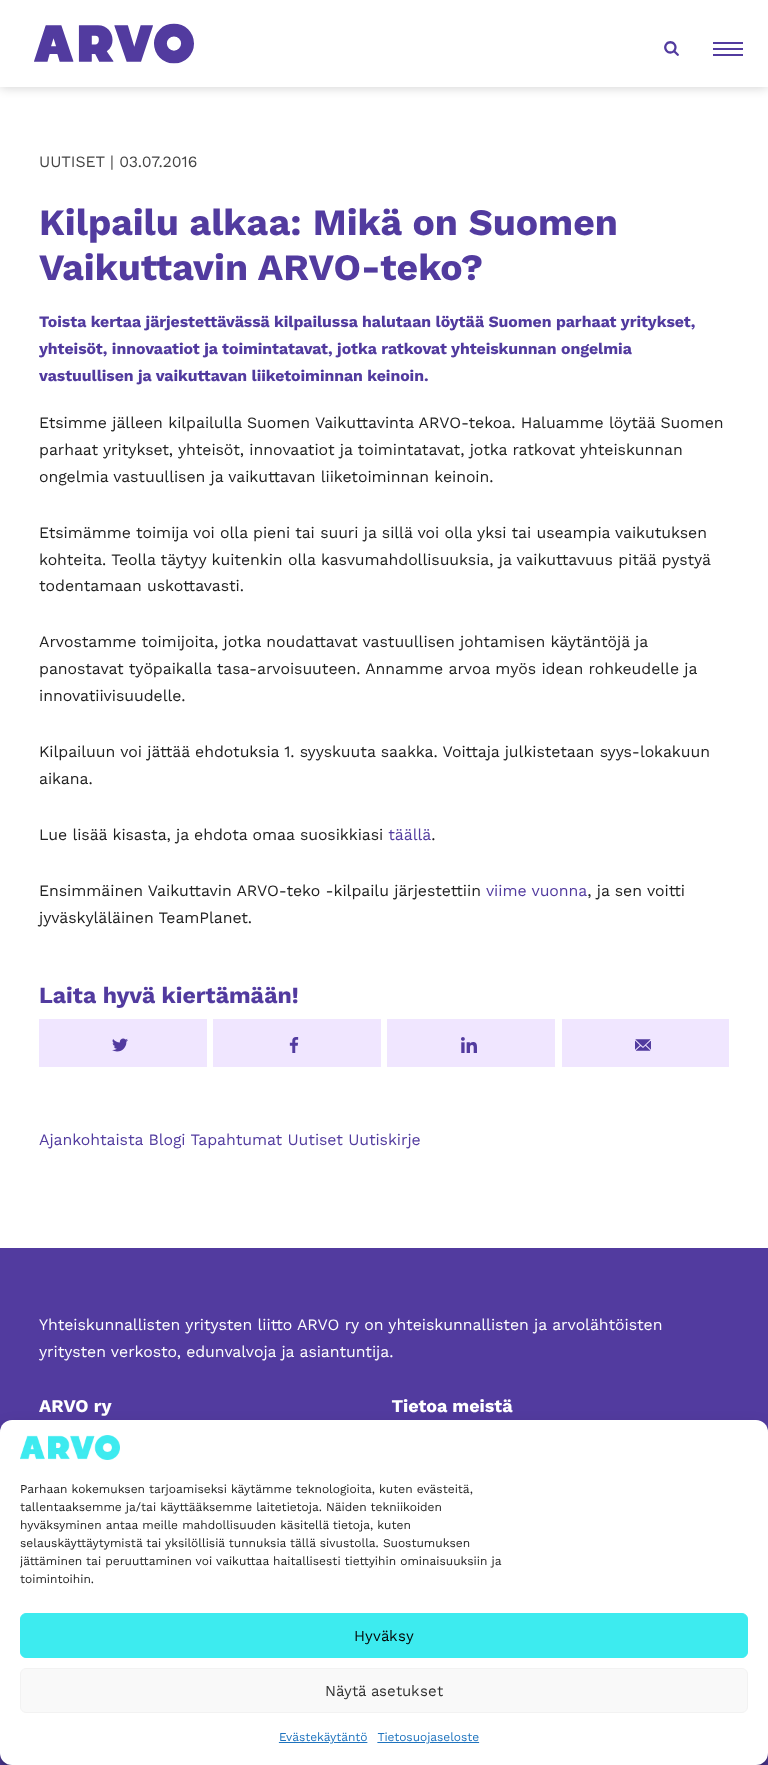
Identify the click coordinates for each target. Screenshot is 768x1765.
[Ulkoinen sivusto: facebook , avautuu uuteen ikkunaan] (297, 1043)
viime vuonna (536, 890)
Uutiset (315, 1139)
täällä (409, 834)
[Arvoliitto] (114, 42)
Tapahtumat (236, 1139)
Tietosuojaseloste (428, 1737)
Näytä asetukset (384, 1691)
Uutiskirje (384, 1139)
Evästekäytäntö (323, 1737)
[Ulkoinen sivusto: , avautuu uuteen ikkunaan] (471, 1043)
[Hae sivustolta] (669, 44)
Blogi (166, 1139)
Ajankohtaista (91, 1139)
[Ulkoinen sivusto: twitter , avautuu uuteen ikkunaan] (123, 1043)
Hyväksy (384, 1636)
